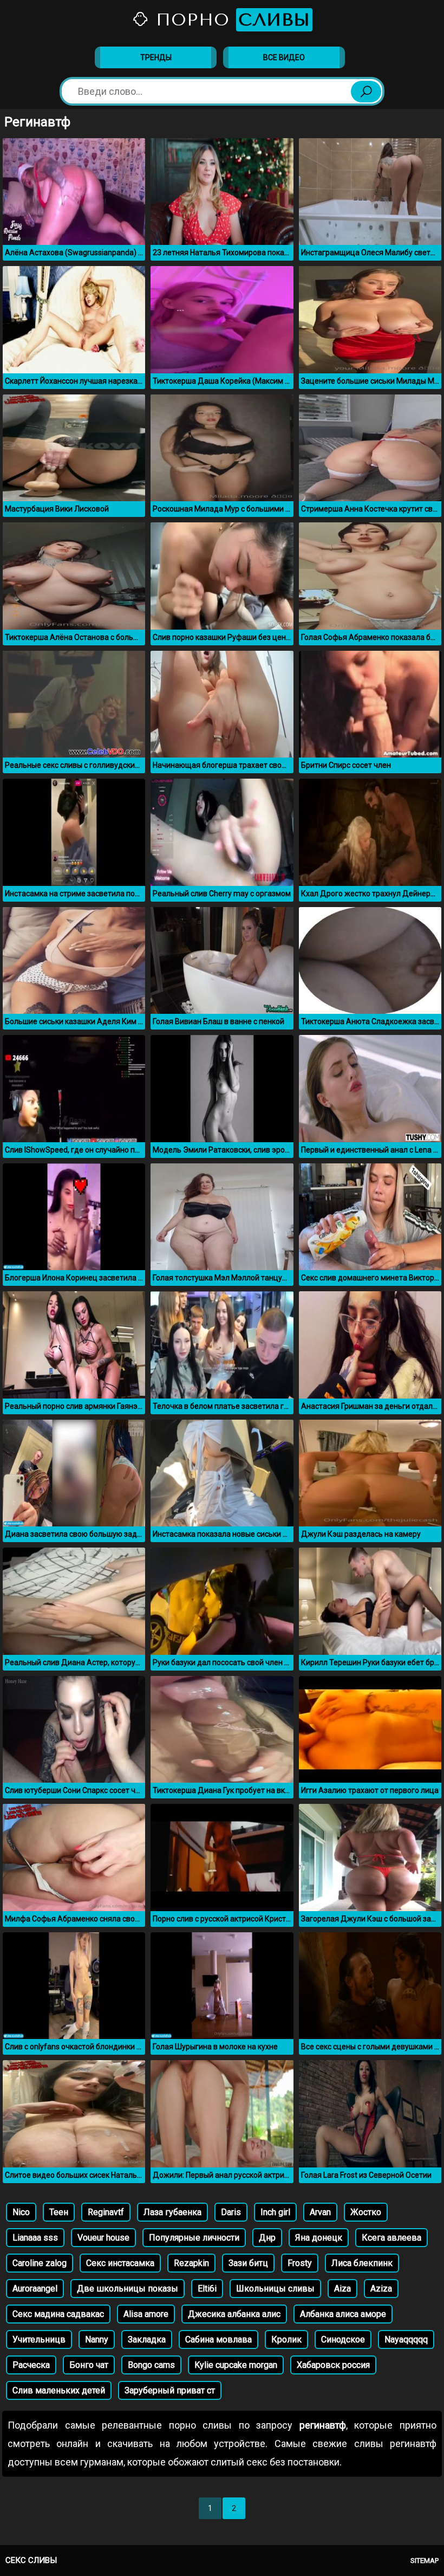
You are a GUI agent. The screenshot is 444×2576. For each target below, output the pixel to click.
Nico (21, 2212)
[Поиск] (366, 92)
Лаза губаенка (172, 2212)
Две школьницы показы (128, 2289)
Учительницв (39, 2339)
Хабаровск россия (333, 2365)
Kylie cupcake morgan (236, 2365)
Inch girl (275, 2212)
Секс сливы (31, 2560)
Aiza (342, 2289)
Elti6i (207, 2289)
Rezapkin (191, 2263)
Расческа (31, 2365)
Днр (267, 2238)
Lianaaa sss (35, 2238)
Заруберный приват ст (170, 2390)
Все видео (284, 57)
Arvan (320, 2212)
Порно (230, 20)
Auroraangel (35, 2289)
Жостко (366, 2212)
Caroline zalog (40, 2263)
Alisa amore (146, 2314)
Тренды (156, 57)
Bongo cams (151, 2365)
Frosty (300, 2263)
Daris (231, 2212)
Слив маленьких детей (59, 2390)
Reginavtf (106, 2212)
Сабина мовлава (218, 2339)
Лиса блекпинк (362, 2263)
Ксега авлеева (391, 2238)
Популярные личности (194, 2238)
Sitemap (425, 2561)
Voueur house (103, 2238)
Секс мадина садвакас (58, 2314)
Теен (59, 2212)
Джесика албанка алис (234, 2314)
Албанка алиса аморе (343, 2314)
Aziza (381, 2289)
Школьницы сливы (275, 2289)
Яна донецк (319, 2238)
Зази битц (248, 2263)
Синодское (343, 2339)
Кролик (286, 2339)
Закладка (147, 2339)
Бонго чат (89, 2365)
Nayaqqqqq (406, 2339)
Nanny (97, 2339)
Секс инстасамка (120, 2263)
